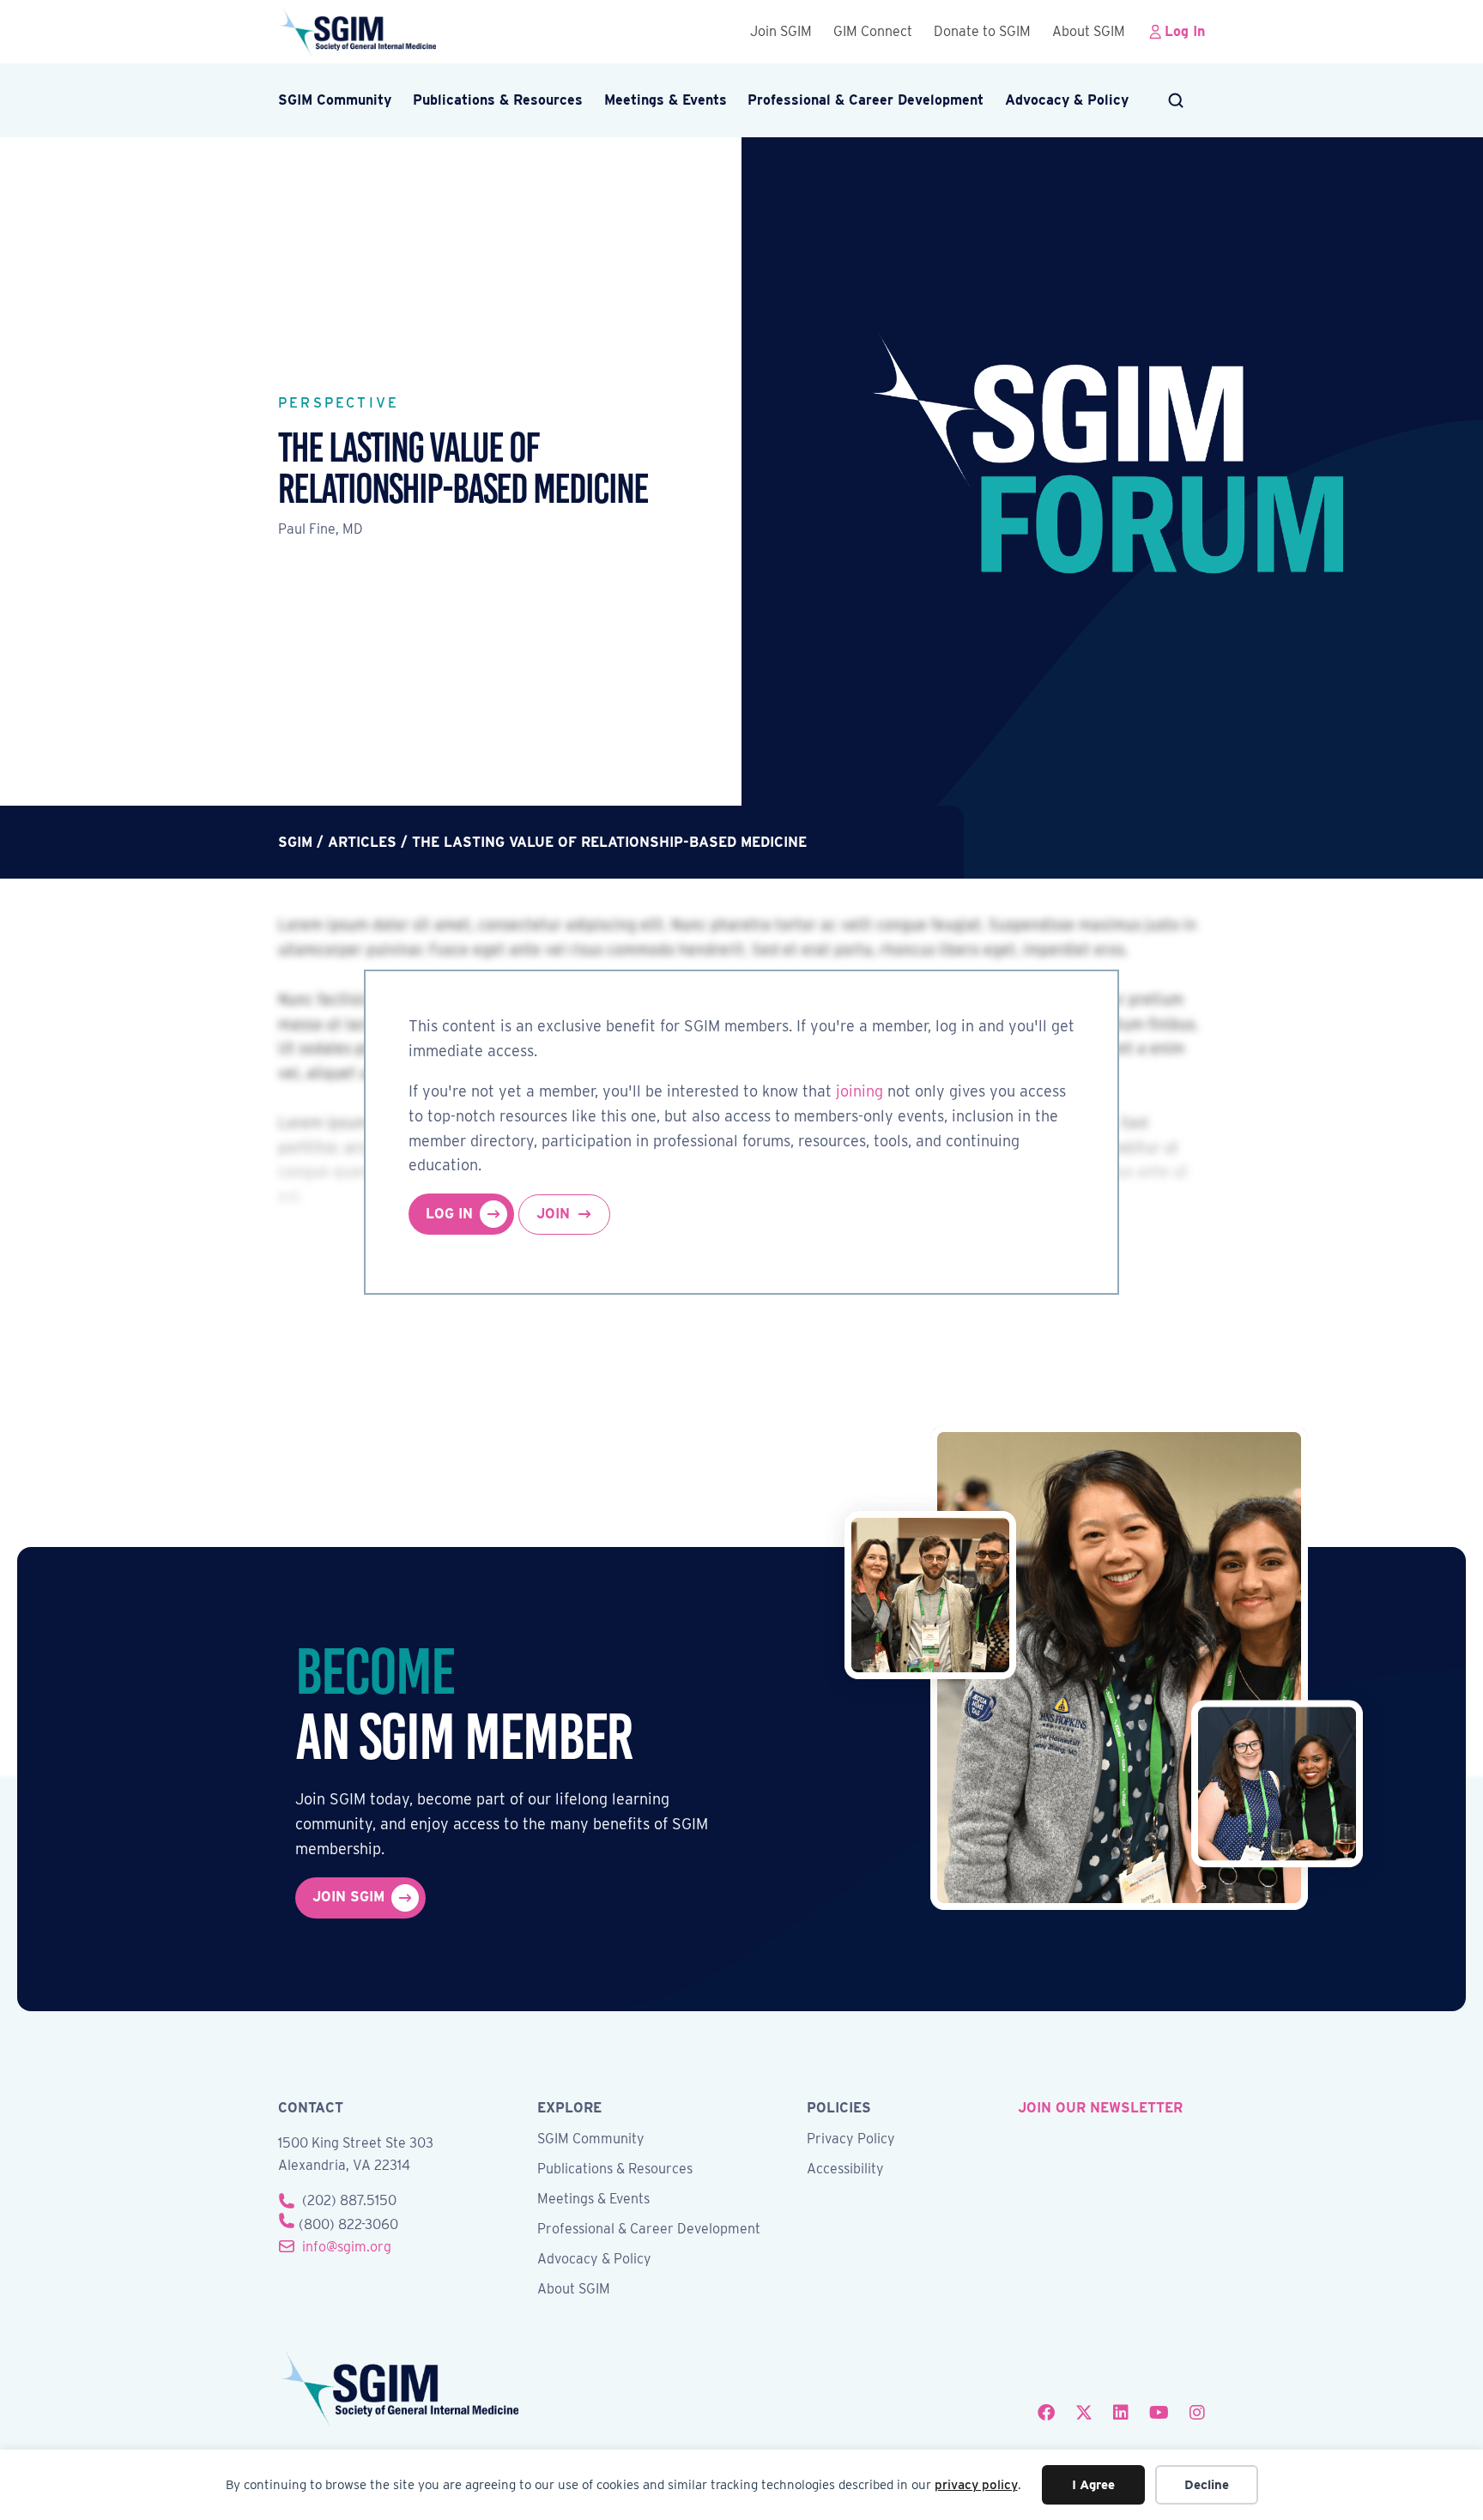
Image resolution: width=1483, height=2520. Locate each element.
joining (860, 1091)
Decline (1207, 2485)
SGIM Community (335, 100)
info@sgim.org (347, 2247)
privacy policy (976, 2485)
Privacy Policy (851, 2139)
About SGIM (1089, 31)
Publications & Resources (498, 100)
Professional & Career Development (866, 100)
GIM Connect (873, 31)
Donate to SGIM (982, 31)
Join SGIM (781, 31)
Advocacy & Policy (1067, 100)
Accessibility (845, 2169)
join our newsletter (1100, 2108)
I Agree (1093, 2485)
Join (553, 1214)
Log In (1185, 31)
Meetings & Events (666, 100)
